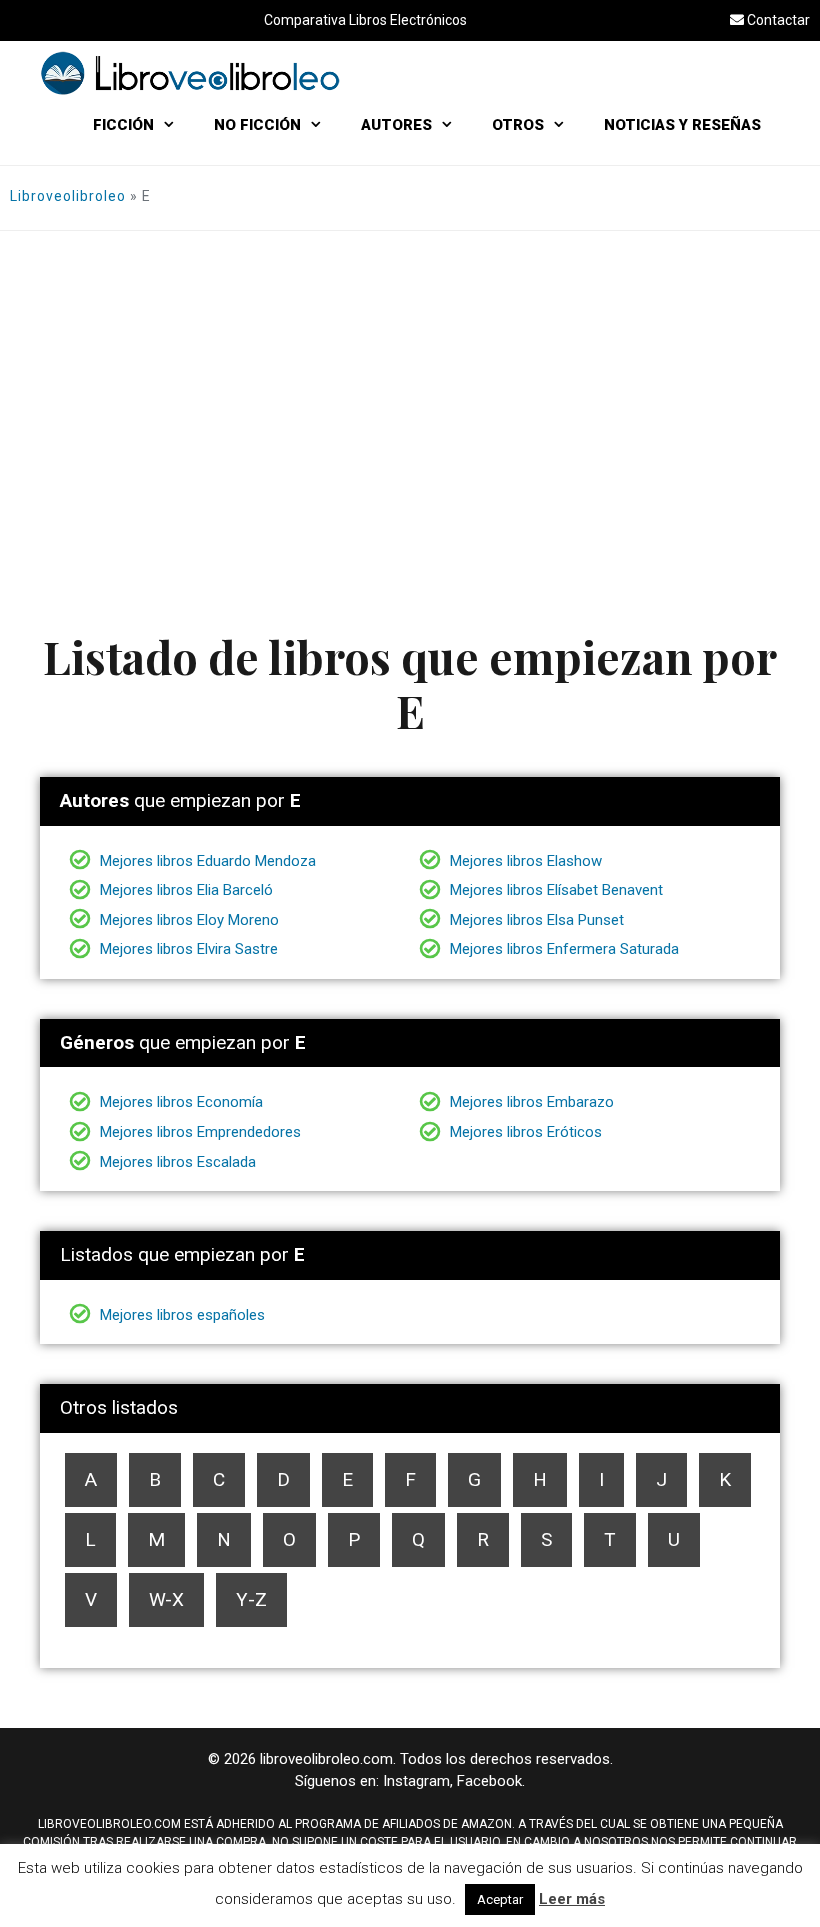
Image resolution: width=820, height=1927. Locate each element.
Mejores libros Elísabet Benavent (554, 890)
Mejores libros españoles (180, 1315)
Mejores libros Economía (179, 1102)
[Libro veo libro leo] (190, 71)
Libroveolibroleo (68, 196)
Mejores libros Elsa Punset (535, 920)
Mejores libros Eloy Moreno (187, 920)
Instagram (416, 1781)
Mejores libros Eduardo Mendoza (206, 861)
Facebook (489, 1781)
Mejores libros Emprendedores (198, 1132)
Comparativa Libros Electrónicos (365, 20)
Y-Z (251, 1599)
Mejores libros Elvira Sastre (187, 949)
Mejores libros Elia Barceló (184, 890)
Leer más (572, 1899)
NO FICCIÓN (257, 125)
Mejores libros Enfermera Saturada (562, 949)
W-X (166, 1599)
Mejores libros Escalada (176, 1162)
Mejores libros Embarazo (530, 1102)
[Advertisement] (410, 381)
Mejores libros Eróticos (524, 1132)
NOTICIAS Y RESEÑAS (682, 125)
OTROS (518, 125)
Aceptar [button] (500, 1899)
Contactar (777, 20)
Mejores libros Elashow (524, 861)
